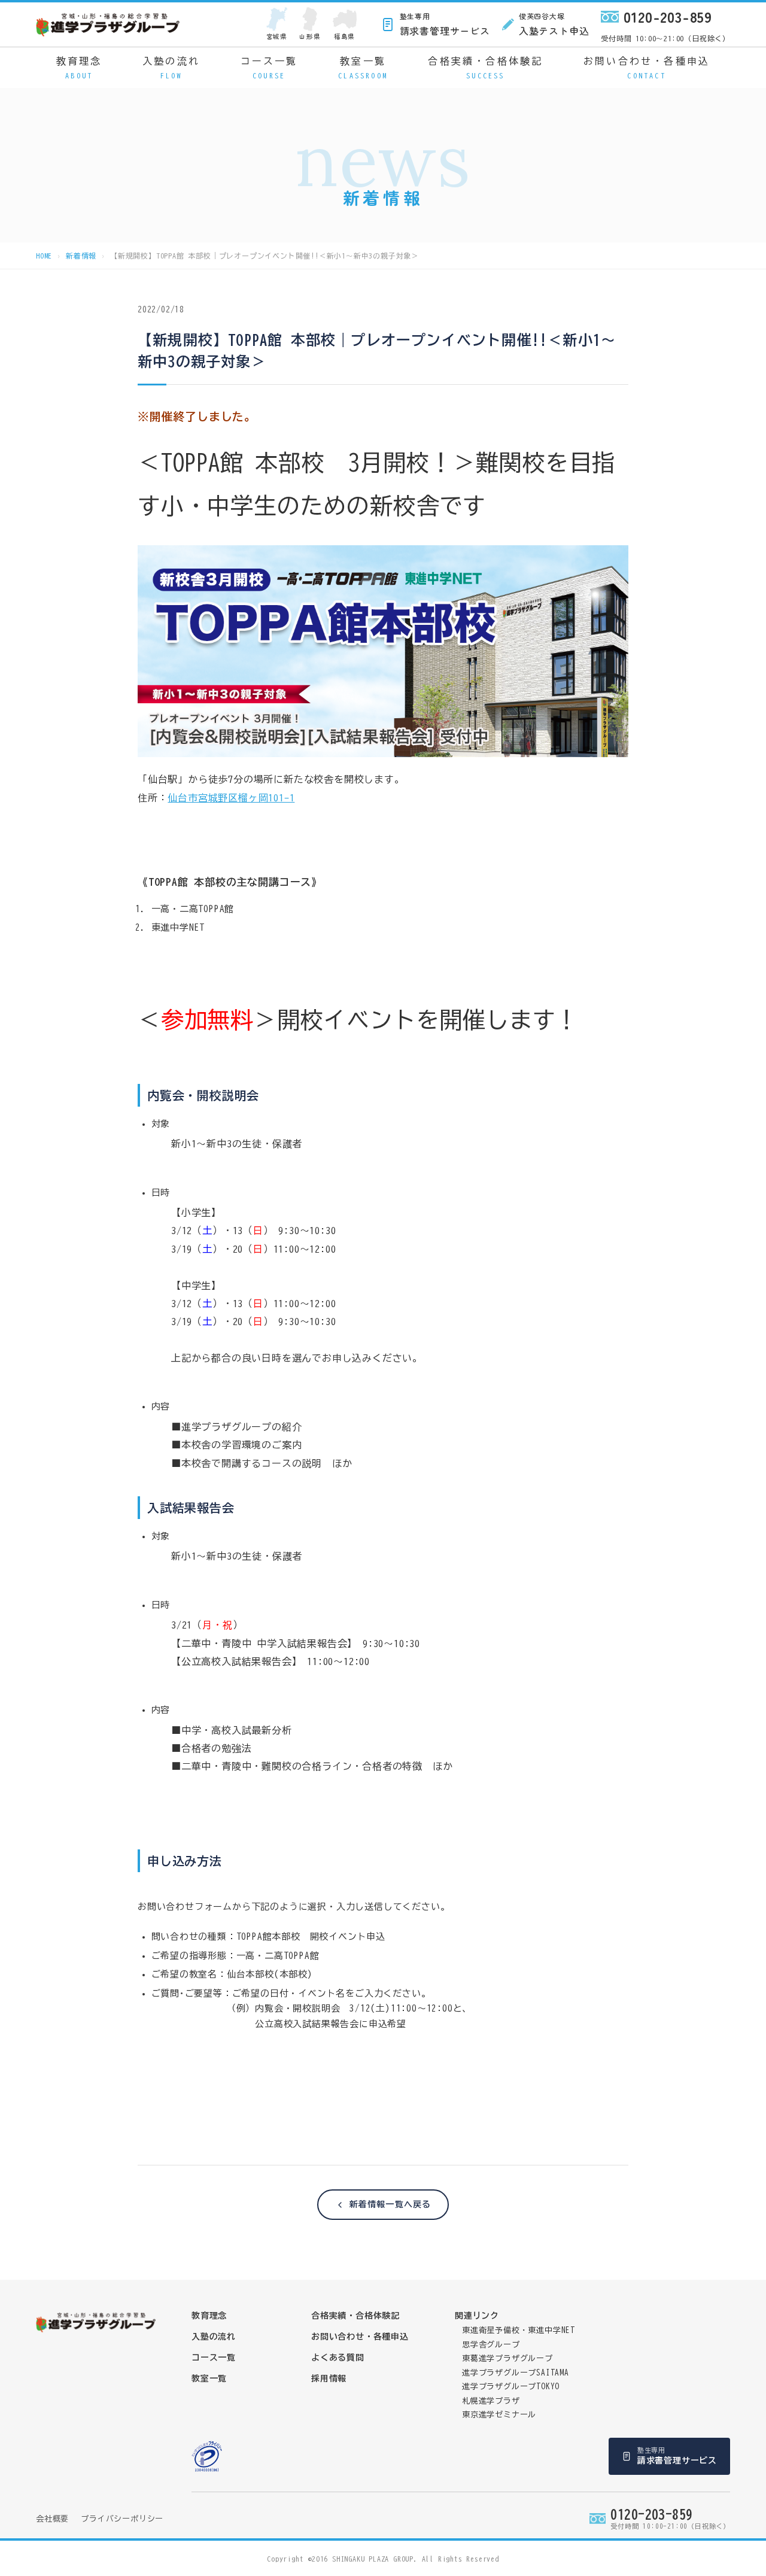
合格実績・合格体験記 (485, 68)
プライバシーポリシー (122, 2519)
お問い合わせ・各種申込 (647, 68)
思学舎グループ (491, 2345)
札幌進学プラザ (491, 2401)
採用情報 (329, 2378)
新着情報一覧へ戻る (390, 2204)
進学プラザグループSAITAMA (516, 2373)
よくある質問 (338, 2358)
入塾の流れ (171, 68)
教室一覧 (363, 68)
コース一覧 (269, 68)
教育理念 (79, 68)
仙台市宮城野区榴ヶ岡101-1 (231, 798)
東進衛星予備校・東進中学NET (519, 2330)
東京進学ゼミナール (499, 2415)
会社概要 (52, 2519)
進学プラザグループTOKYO (511, 2387)
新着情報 (81, 256)
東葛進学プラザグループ (507, 2358)
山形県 (310, 36)
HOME (44, 256)
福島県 (344, 36)
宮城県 (277, 36)
